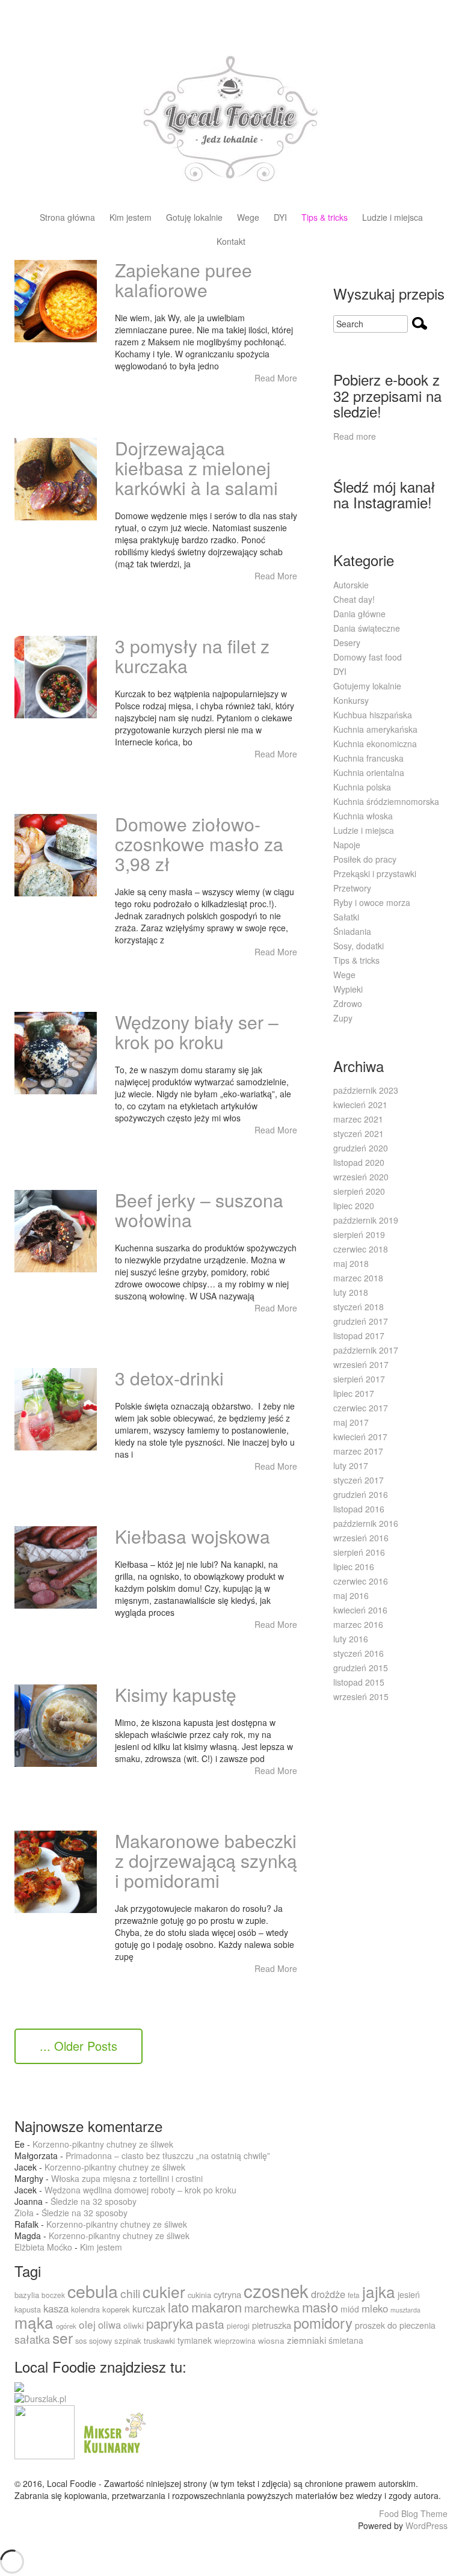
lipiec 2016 (354, 1567)
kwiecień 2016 (360, 1610)
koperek (116, 2309)
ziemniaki (306, 2340)
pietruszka (272, 2325)
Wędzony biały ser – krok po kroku (197, 1032)
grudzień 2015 (361, 1668)
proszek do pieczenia (395, 2325)
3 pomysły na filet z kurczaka (192, 656)
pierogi (238, 2325)
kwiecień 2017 (360, 1437)
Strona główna (67, 218)
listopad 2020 (359, 1162)
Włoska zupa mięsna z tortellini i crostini (127, 2178)
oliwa (109, 2325)
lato (178, 2307)
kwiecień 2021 (360, 1105)
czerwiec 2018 (361, 1249)
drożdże (328, 2294)
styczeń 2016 (359, 1653)
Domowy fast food (368, 657)
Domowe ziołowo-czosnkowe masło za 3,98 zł (199, 844)
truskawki (159, 2340)
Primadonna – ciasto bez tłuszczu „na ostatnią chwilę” (168, 2155)
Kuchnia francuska (368, 758)
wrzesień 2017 (361, 1364)
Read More (276, 378)
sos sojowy (94, 2340)
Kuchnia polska (362, 787)
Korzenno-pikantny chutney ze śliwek (103, 2144)
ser (63, 2337)
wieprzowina (235, 2340)
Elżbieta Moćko (43, 2247)
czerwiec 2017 (361, 1408)
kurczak (149, 2309)
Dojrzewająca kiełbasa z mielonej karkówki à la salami (196, 468)
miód (350, 2309)
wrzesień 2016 (361, 1538)
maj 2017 (351, 1422)
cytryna (227, 2294)
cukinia (199, 2295)
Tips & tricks (325, 218)
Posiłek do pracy (365, 859)
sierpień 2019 (359, 1234)
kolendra (85, 2309)
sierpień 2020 (359, 1191)
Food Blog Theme (413, 2513)
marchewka (272, 2308)
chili (130, 2293)
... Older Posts (79, 2046)
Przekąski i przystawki (375, 874)
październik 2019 (366, 1220)
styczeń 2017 (359, 1480)
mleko (375, 2308)
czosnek (276, 2290)
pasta (210, 2324)
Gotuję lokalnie (194, 218)
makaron (217, 2307)
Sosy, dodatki (359, 946)
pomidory (323, 2323)
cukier (164, 2291)
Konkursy (351, 700)
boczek (53, 2295)
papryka (170, 2323)
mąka (34, 2322)
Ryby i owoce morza (372, 902)
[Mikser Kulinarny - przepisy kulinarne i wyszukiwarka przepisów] (113, 2431)
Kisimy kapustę (176, 1694)
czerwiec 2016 (361, 1581)
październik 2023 (366, 1090)
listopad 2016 (359, 1509)
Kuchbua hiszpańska (373, 715)
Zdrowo (348, 1003)
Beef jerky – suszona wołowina (199, 1210)
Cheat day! (354, 599)
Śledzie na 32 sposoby (94, 2201)
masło (320, 2307)
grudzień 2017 (361, 1321)
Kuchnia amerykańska (375, 729)
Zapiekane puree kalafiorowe (183, 280)
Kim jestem (131, 218)
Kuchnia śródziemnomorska (386, 801)
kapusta (28, 2309)
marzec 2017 (358, 1451)
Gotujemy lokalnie (367, 686)
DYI (280, 218)
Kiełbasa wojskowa (192, 1536)
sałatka (32, 2339)
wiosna (271, 2340)
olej (87, 2324)
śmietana (346, 2340)
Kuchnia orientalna (369, 772)
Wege (248, 218)
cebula (93, 2291)
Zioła (24, 2213)
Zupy (343, 1018)
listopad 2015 (359, 1682)
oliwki (134, 2325)
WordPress (427, 2525)
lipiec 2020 (354, 1206)
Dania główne (359, 614)
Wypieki (348, 989)
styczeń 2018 (359, 1307)
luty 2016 (351, 1639)
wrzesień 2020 (361, 1177)
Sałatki (346, 917)
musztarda (405, 2310)
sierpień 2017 (359, 1379)
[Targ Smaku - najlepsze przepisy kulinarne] (45, 2431)
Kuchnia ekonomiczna (375, 744)
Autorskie (351, 585)
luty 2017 (351, 1465)
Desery (347, 642)
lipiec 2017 (354, 1393)
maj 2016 (351, 1595)
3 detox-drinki (169, 1378)
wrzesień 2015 (361, 1696)
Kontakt (231, 242)
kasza (56, 2308)
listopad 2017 (359, 1336)
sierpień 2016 (359, 1552)
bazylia (27, 2295)
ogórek (66, 2326)
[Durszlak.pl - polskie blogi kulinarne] (40, 2398)
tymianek (195, 2340)
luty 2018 (351, 1292)
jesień (409, 2294)
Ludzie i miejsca (393, 218)
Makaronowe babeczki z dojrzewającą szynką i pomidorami (206, 1860)
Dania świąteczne (367, 628)
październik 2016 (366, 1523)
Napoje (347, 845)
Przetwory (352, 888)
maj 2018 (351, 1263)
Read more (355, 436)
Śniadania (352, 931)
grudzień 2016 (361, 1494)
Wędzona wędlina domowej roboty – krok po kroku (140, 2190)
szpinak (128, 2340)
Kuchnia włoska (363, 816)
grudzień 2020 (361, 1148)
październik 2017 (366, 1350)
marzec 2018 (358, 1278)
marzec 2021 (358, 1119)
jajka (379, 2291)
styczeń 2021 (359, 1133)
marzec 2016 (358, 1624)
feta (354, 2295)
